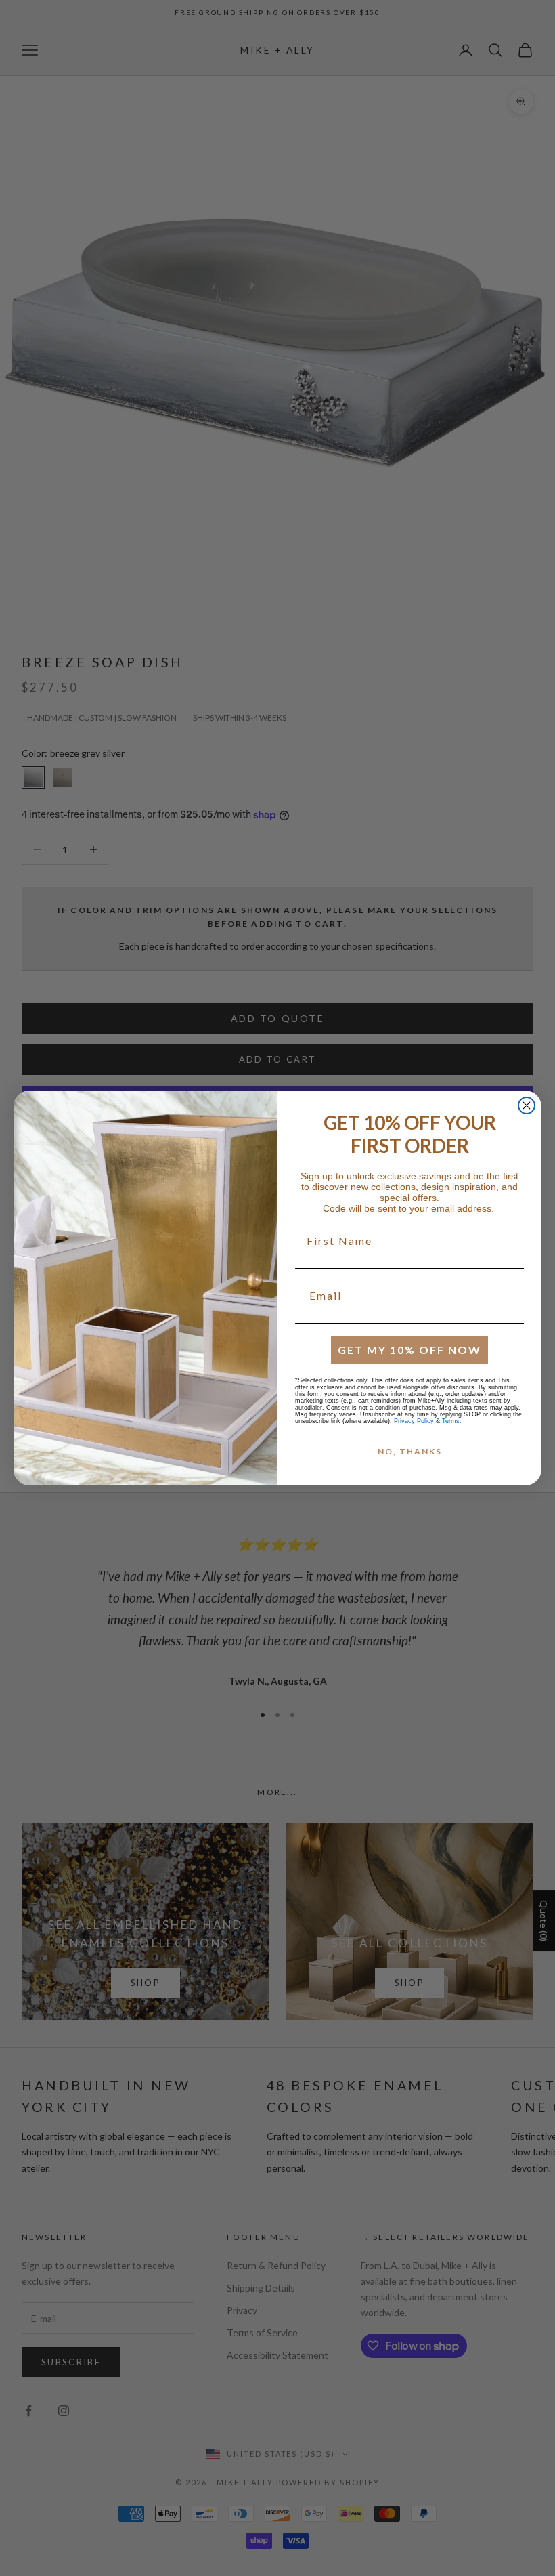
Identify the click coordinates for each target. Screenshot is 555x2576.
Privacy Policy (414, 1421)
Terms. (452, 1421)
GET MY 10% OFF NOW (409, 1350)
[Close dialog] (527, 1105)
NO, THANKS (410, 1451)
